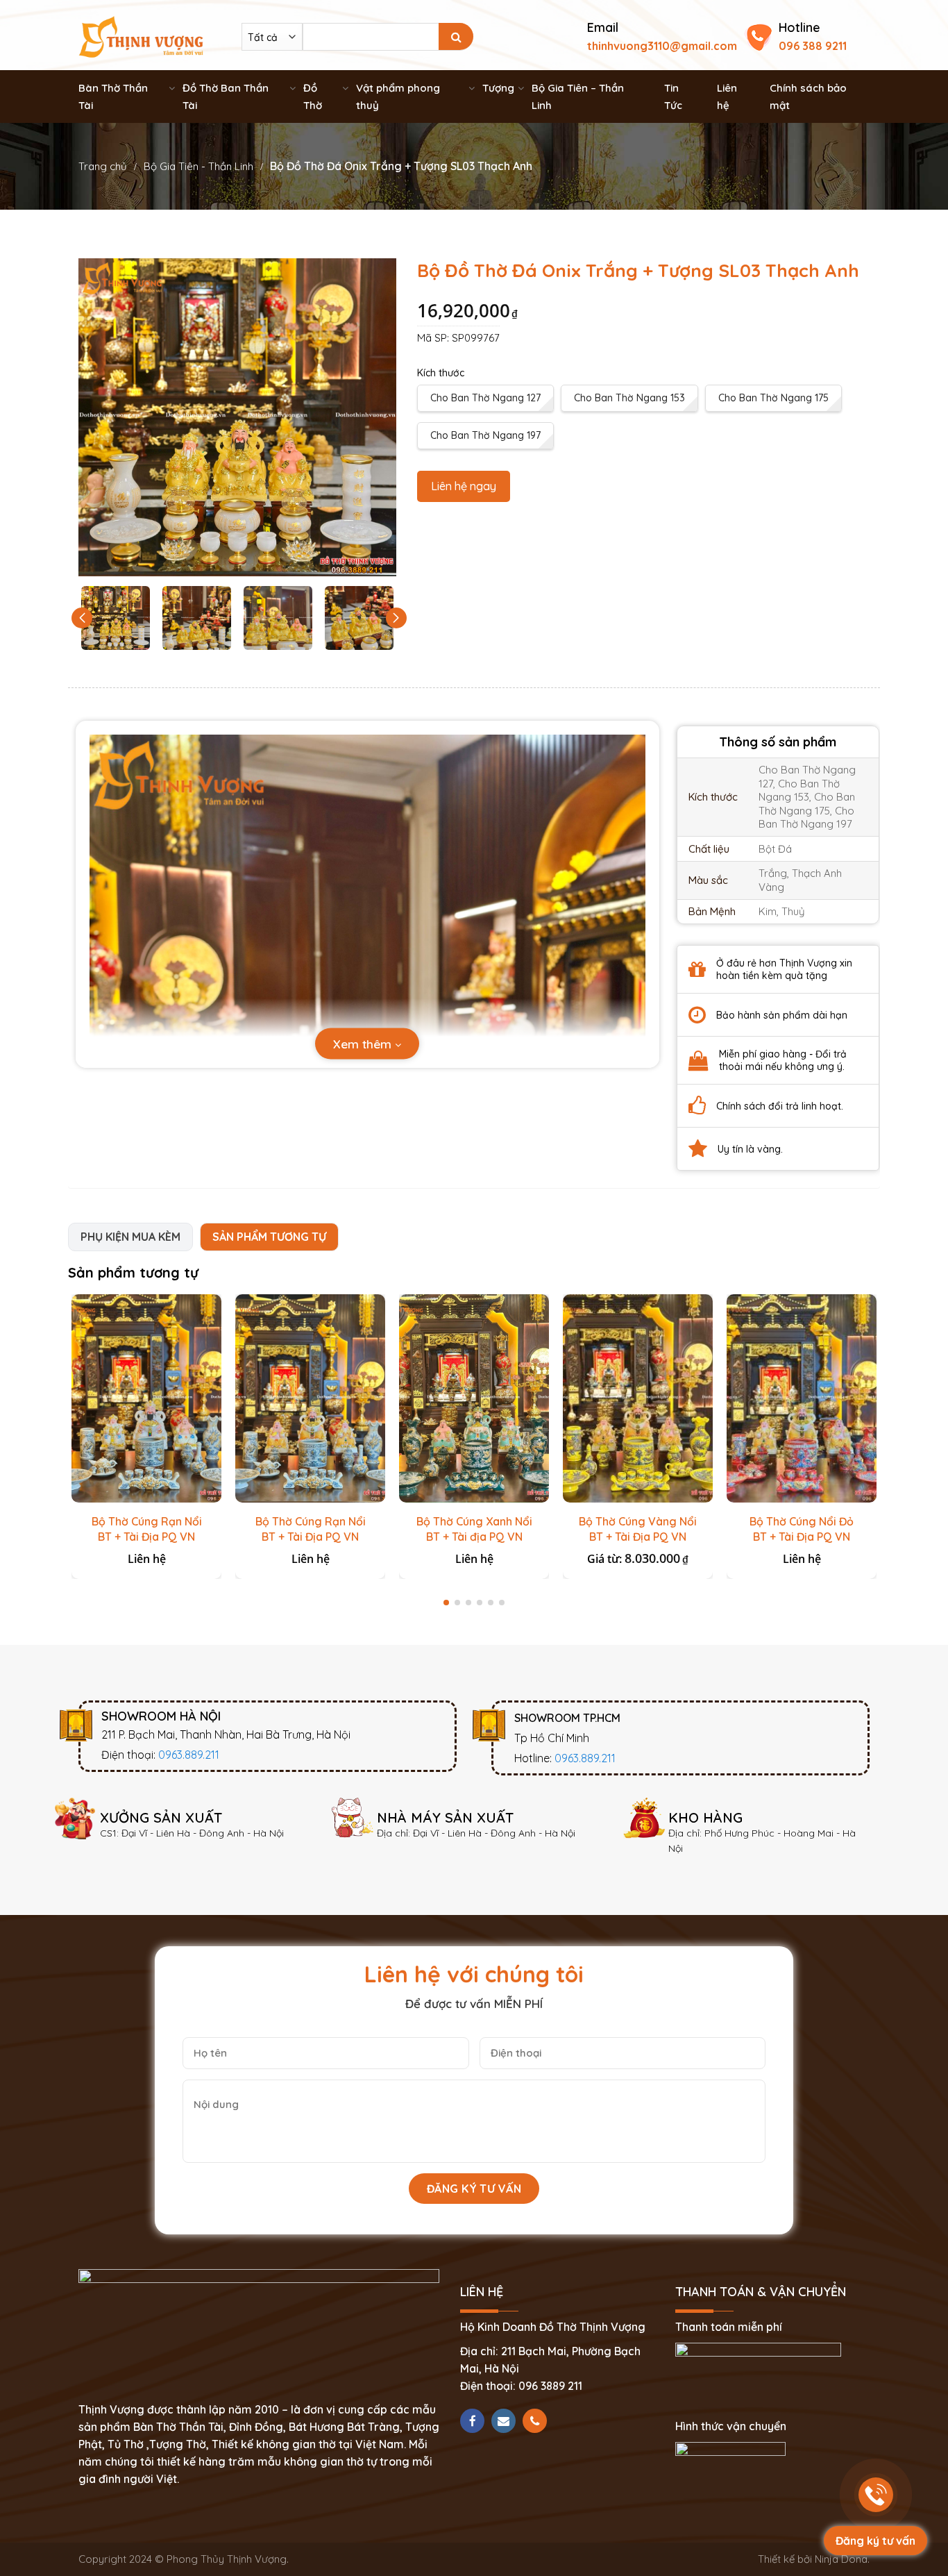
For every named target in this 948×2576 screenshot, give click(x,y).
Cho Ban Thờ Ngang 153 (629, 398)
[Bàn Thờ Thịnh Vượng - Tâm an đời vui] (141, 35)
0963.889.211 (189, 1755)
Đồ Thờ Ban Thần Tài (226, 97)
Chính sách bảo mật (808, 97)
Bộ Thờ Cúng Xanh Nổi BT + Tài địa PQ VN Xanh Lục (474, 1537)
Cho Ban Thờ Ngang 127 (485, 398)
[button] (396, 618)
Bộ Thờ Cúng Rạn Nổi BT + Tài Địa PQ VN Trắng (147, 1537)
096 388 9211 (813, 46)
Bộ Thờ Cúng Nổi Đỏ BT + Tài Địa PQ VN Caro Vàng (802, 1537)
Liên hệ (727, 97)
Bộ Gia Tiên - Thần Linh (198, 166)
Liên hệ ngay (464, 486)
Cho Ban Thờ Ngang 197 (485, 435)
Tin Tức (673, 97)
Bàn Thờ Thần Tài (113, 97)
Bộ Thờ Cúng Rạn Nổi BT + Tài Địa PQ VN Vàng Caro (311, 1537)
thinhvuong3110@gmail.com (662, 46)
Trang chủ (103, 166)
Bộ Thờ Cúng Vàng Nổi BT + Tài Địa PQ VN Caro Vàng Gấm (638, 1537)
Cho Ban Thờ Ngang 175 (773, 398)
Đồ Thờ (313, 97)
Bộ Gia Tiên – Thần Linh (578, 97)
